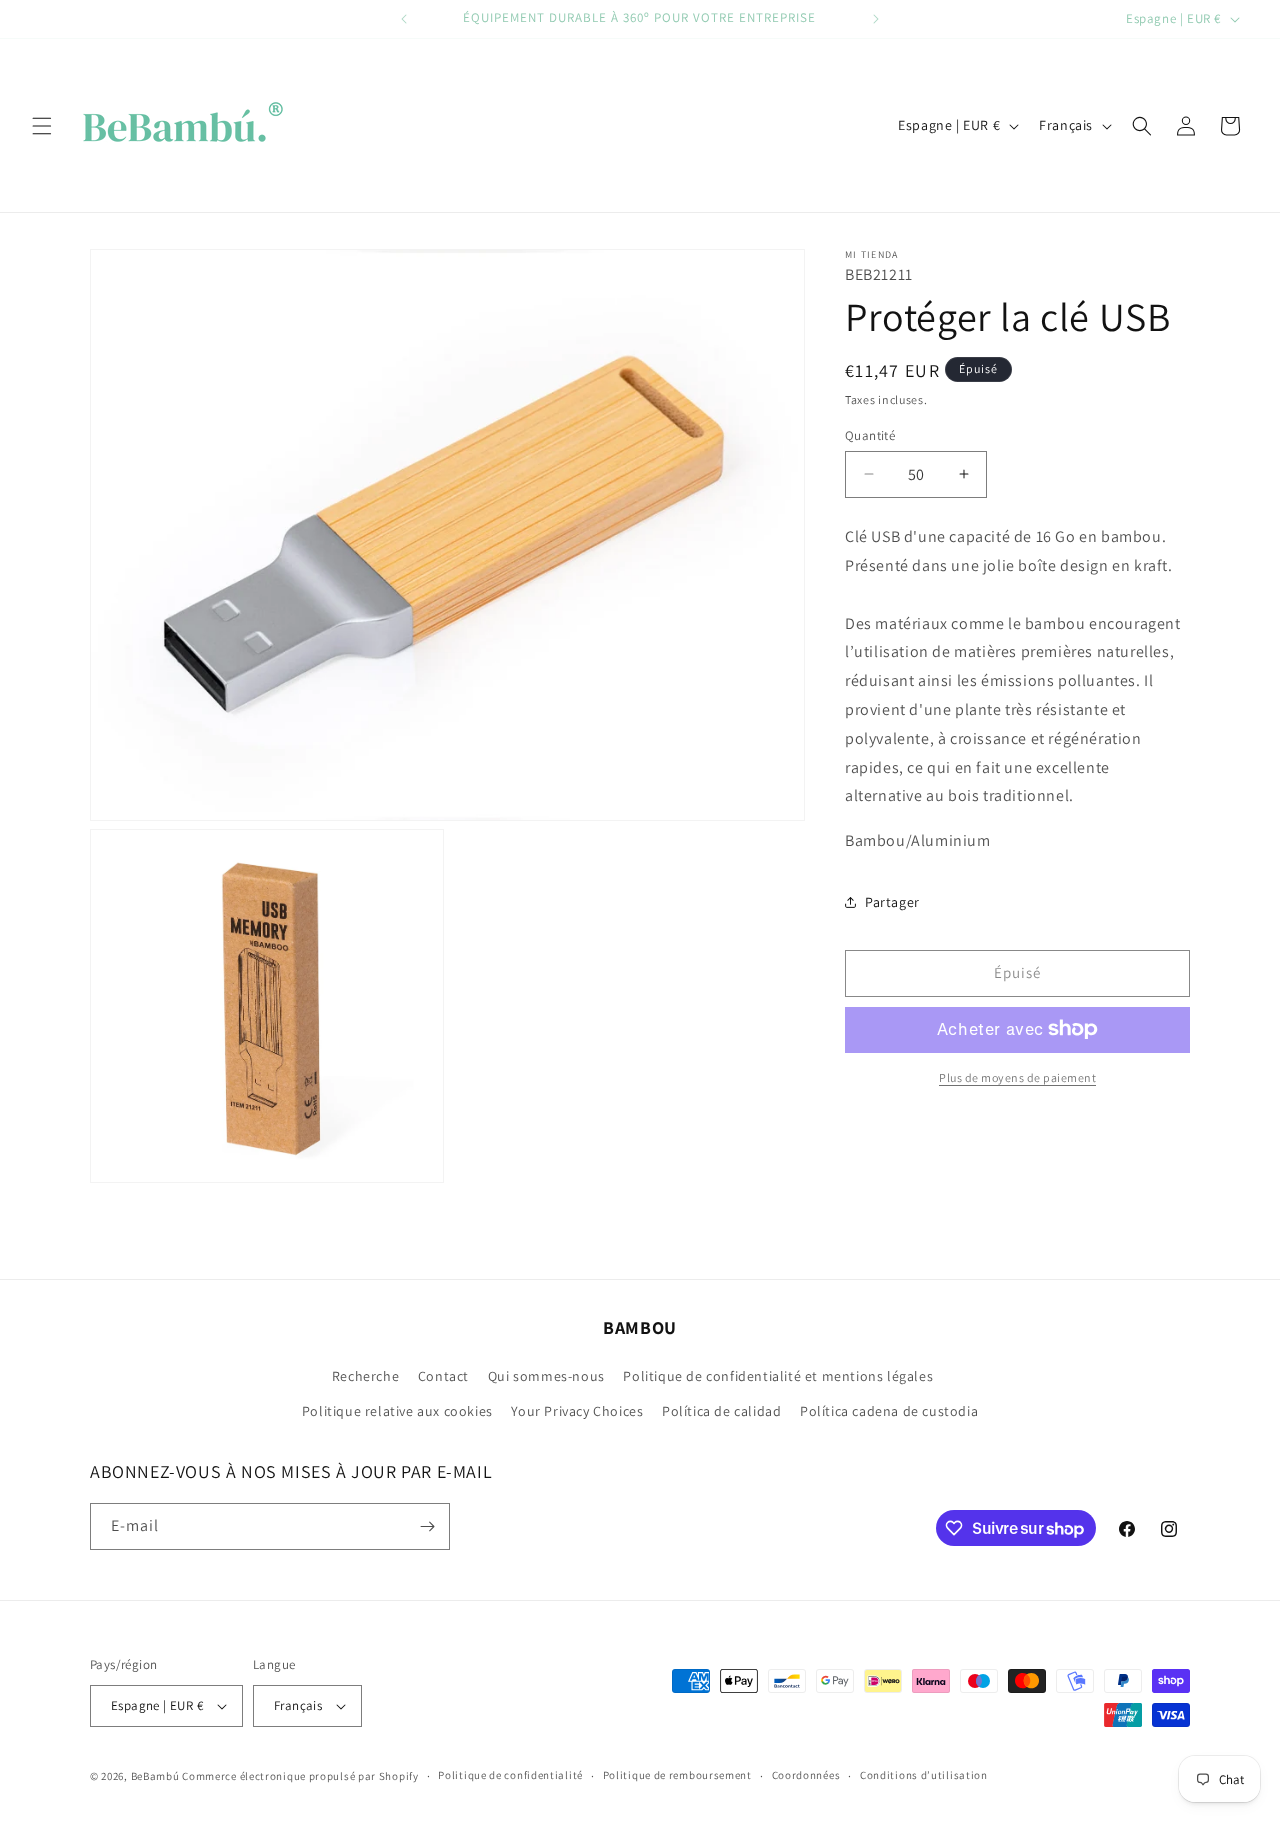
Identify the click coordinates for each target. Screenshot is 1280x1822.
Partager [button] (892, 902)
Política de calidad (721, 1412)
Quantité (870, 434)
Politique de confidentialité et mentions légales (778, 1376)
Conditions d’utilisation (924, 1775)
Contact (443, 1376)
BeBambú (155, 1776)
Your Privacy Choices (577, 1412)
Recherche (365, 1376)
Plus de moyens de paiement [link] (1017, 1076)
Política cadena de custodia (889, 1412)
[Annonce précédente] (404, 19)
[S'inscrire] (427, 1526)
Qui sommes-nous (546, 1376)
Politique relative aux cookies (397, 1412)
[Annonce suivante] (876, 19)
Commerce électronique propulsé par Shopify (300, 1776)
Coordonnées (806, 1775)
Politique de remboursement (677, 1775)
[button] (42, 126)
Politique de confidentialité (510, 1775)
